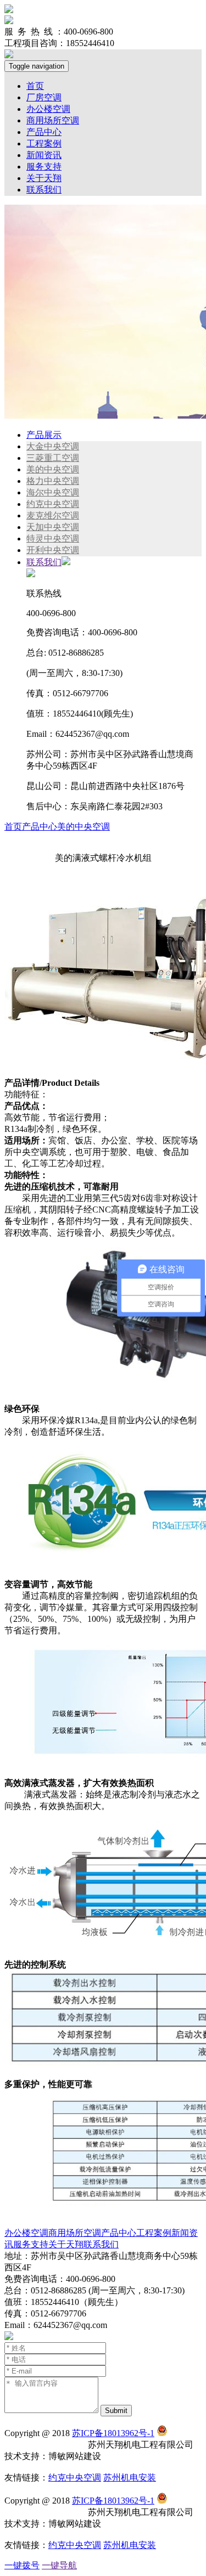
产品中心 (44, 132)
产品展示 (44, 435)
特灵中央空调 (53, 539)
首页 (35, 86)
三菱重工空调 (53, 458)
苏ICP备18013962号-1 (113, 2433)
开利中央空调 (53, 550)
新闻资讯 (44, 155)
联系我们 (44, 190)
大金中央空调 (53, 446)
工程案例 (44, 143)
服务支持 (44, 167)
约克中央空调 (53, 504)
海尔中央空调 (53, 492)
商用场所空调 (53, 120)
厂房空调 (44, 97)
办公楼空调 (48, 109)
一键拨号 (22, 2565)
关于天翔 (44, 178)
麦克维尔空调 (53, 515)
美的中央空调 (53, 469)
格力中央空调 (53, 481)
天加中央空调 (53, 527)
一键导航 (59, 2565)
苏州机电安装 (130, 2478)
